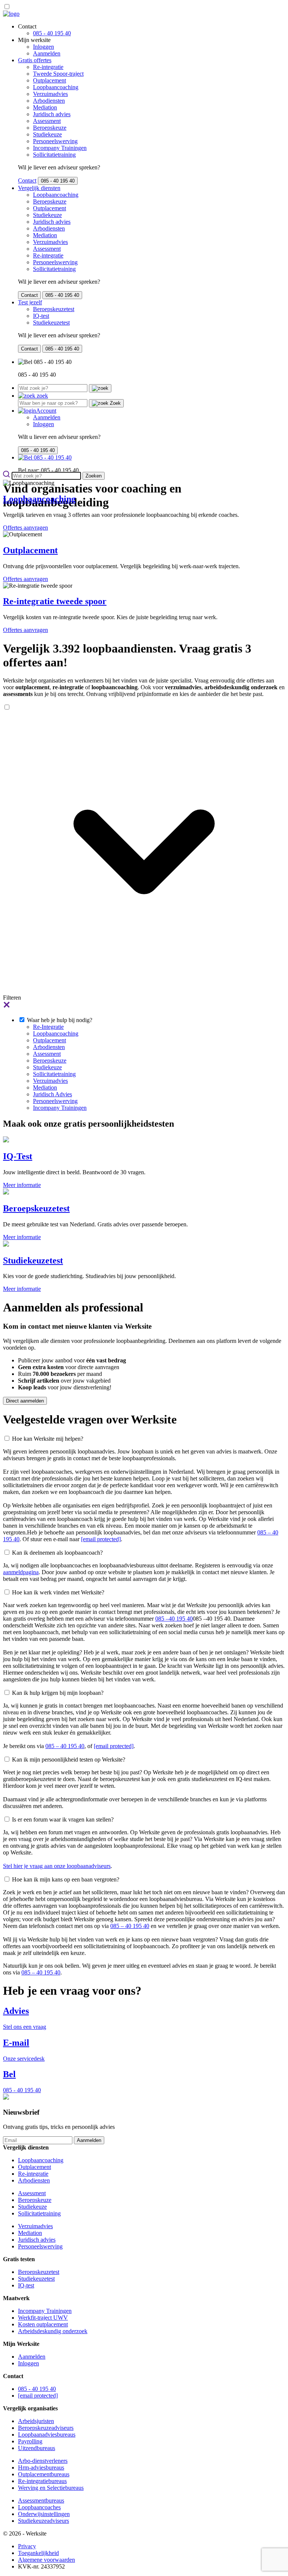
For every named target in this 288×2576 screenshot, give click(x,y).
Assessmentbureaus (41, 2500)
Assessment (47, 121)
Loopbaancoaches (39, 2507)
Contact (27, 180)
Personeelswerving (55, 141)
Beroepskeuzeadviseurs (46, 2428)
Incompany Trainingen (60, 148)
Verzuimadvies (50, 94)
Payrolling (30, 2441)
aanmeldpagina (21, 1572)
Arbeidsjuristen (36, 2421)
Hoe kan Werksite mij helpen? (48, 1439)
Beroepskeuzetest (54, 309)
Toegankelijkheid (38, 2553)
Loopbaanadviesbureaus (47, 2435)
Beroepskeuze (50, 128)
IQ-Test (18, 1156)
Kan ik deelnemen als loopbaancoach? (57, 1553)
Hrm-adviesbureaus (41, 2467)
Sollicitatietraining (54, 155)
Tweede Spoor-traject (58, 74)
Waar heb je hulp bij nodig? (60, 1020)
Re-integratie (48, 67)
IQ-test (41, 316)
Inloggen (43, 47)
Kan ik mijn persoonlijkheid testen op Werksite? (69, 1759)
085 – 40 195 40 (65, 1746)
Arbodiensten (49, 101)
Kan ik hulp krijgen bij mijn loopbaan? (58, 1693)
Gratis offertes (35, 60)
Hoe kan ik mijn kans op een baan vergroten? (66, 1879)
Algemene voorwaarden (46, 2560)
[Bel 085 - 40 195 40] (45, 457)
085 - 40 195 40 (52, 33)
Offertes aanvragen (25, 528)
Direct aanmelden (25, 1401)
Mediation (45, 107)
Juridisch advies (52, 114)
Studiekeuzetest (51, 323)
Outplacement (49, 80)
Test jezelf (30, 302)
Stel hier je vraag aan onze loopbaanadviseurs (57, 1866)
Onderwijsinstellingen (44, 2514)
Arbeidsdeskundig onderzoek (53, 2331)
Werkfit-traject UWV (43, 2318)
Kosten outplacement (43, 2324)
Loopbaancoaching (56, 87)
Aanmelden (47, 53)
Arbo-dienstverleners (43, 2461)
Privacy (27, 2546)
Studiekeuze (47, 134)
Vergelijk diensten (39, 188)
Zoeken (94, 476)
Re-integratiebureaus (42, 2481)
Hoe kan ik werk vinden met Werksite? (58, 1592)
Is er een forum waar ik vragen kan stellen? (63, 1819)
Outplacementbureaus (44, 2474)
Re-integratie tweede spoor (55, 601)
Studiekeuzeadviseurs (43, 2521)
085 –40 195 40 (174, 1619)
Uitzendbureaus (37, 2448)
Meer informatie (22, 1185)
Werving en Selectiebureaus (51, 2488)
